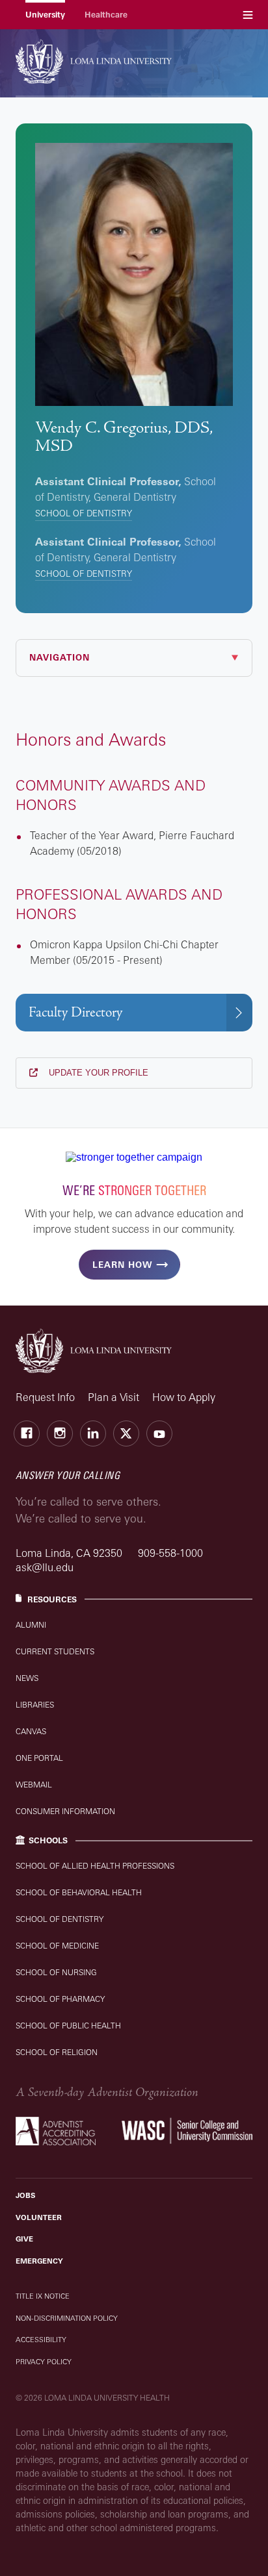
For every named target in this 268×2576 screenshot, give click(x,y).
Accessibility (41, 2340)
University (45, 15)
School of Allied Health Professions (95, 1866)
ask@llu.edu (45, 1567)
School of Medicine (57, 1946)
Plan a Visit (114, 1397)
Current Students (55, 1651)
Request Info (45, 1397)
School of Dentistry (84, 513)
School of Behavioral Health (79, 1892)
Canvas (31, 1731)
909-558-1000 (170, 1553)
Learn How (122, 1265)
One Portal (39, 1758)
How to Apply (184, 1397)
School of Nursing (56, 1972)
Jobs (25, 2195)
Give (24, 2239)
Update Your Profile (97, 1073)
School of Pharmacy (60, 1999)
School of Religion (57, 2052)
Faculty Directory (75, 1012)
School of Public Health (68, 2026)
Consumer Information (65, 1811)
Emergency (39, 2261)
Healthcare (106, 15)
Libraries (35, 1705)
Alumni (31, 1625)
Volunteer (39, 2217)
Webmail (34, 1785)
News (27, 1678)
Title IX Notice (43, 2296)
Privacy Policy (44, 2362)
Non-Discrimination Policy (67, 2318)
